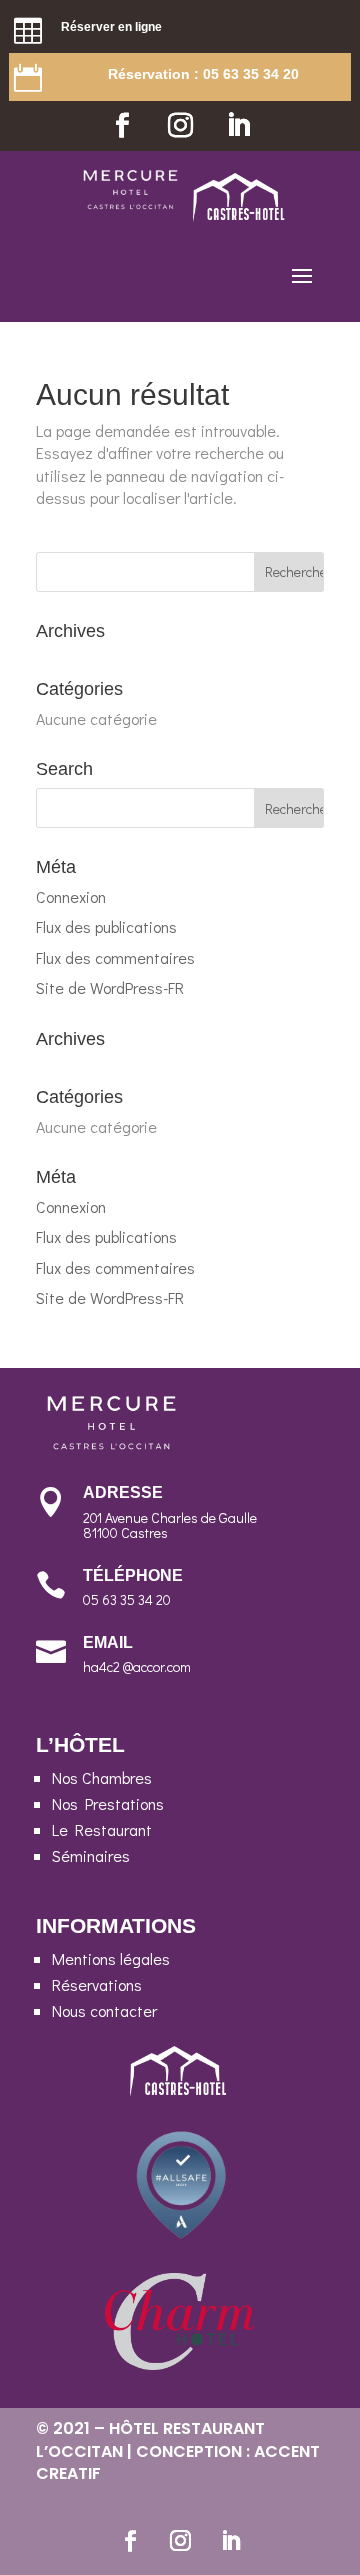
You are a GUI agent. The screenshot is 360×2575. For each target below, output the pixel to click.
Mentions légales (111, 1958)
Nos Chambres (102, 1777)
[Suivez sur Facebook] (122, 126)
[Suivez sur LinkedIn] (238, 126)
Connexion (71, 896)
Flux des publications (106, 926)
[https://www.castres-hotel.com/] (240, 215)
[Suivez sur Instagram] (180, 126)
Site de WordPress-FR (110, 987)
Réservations (97, 1984)
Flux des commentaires (115, 957)
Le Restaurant (102, 1829)
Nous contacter (104, 2010)
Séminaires (91, 1855)
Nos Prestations (108, 1803)
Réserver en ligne (111, 27)
